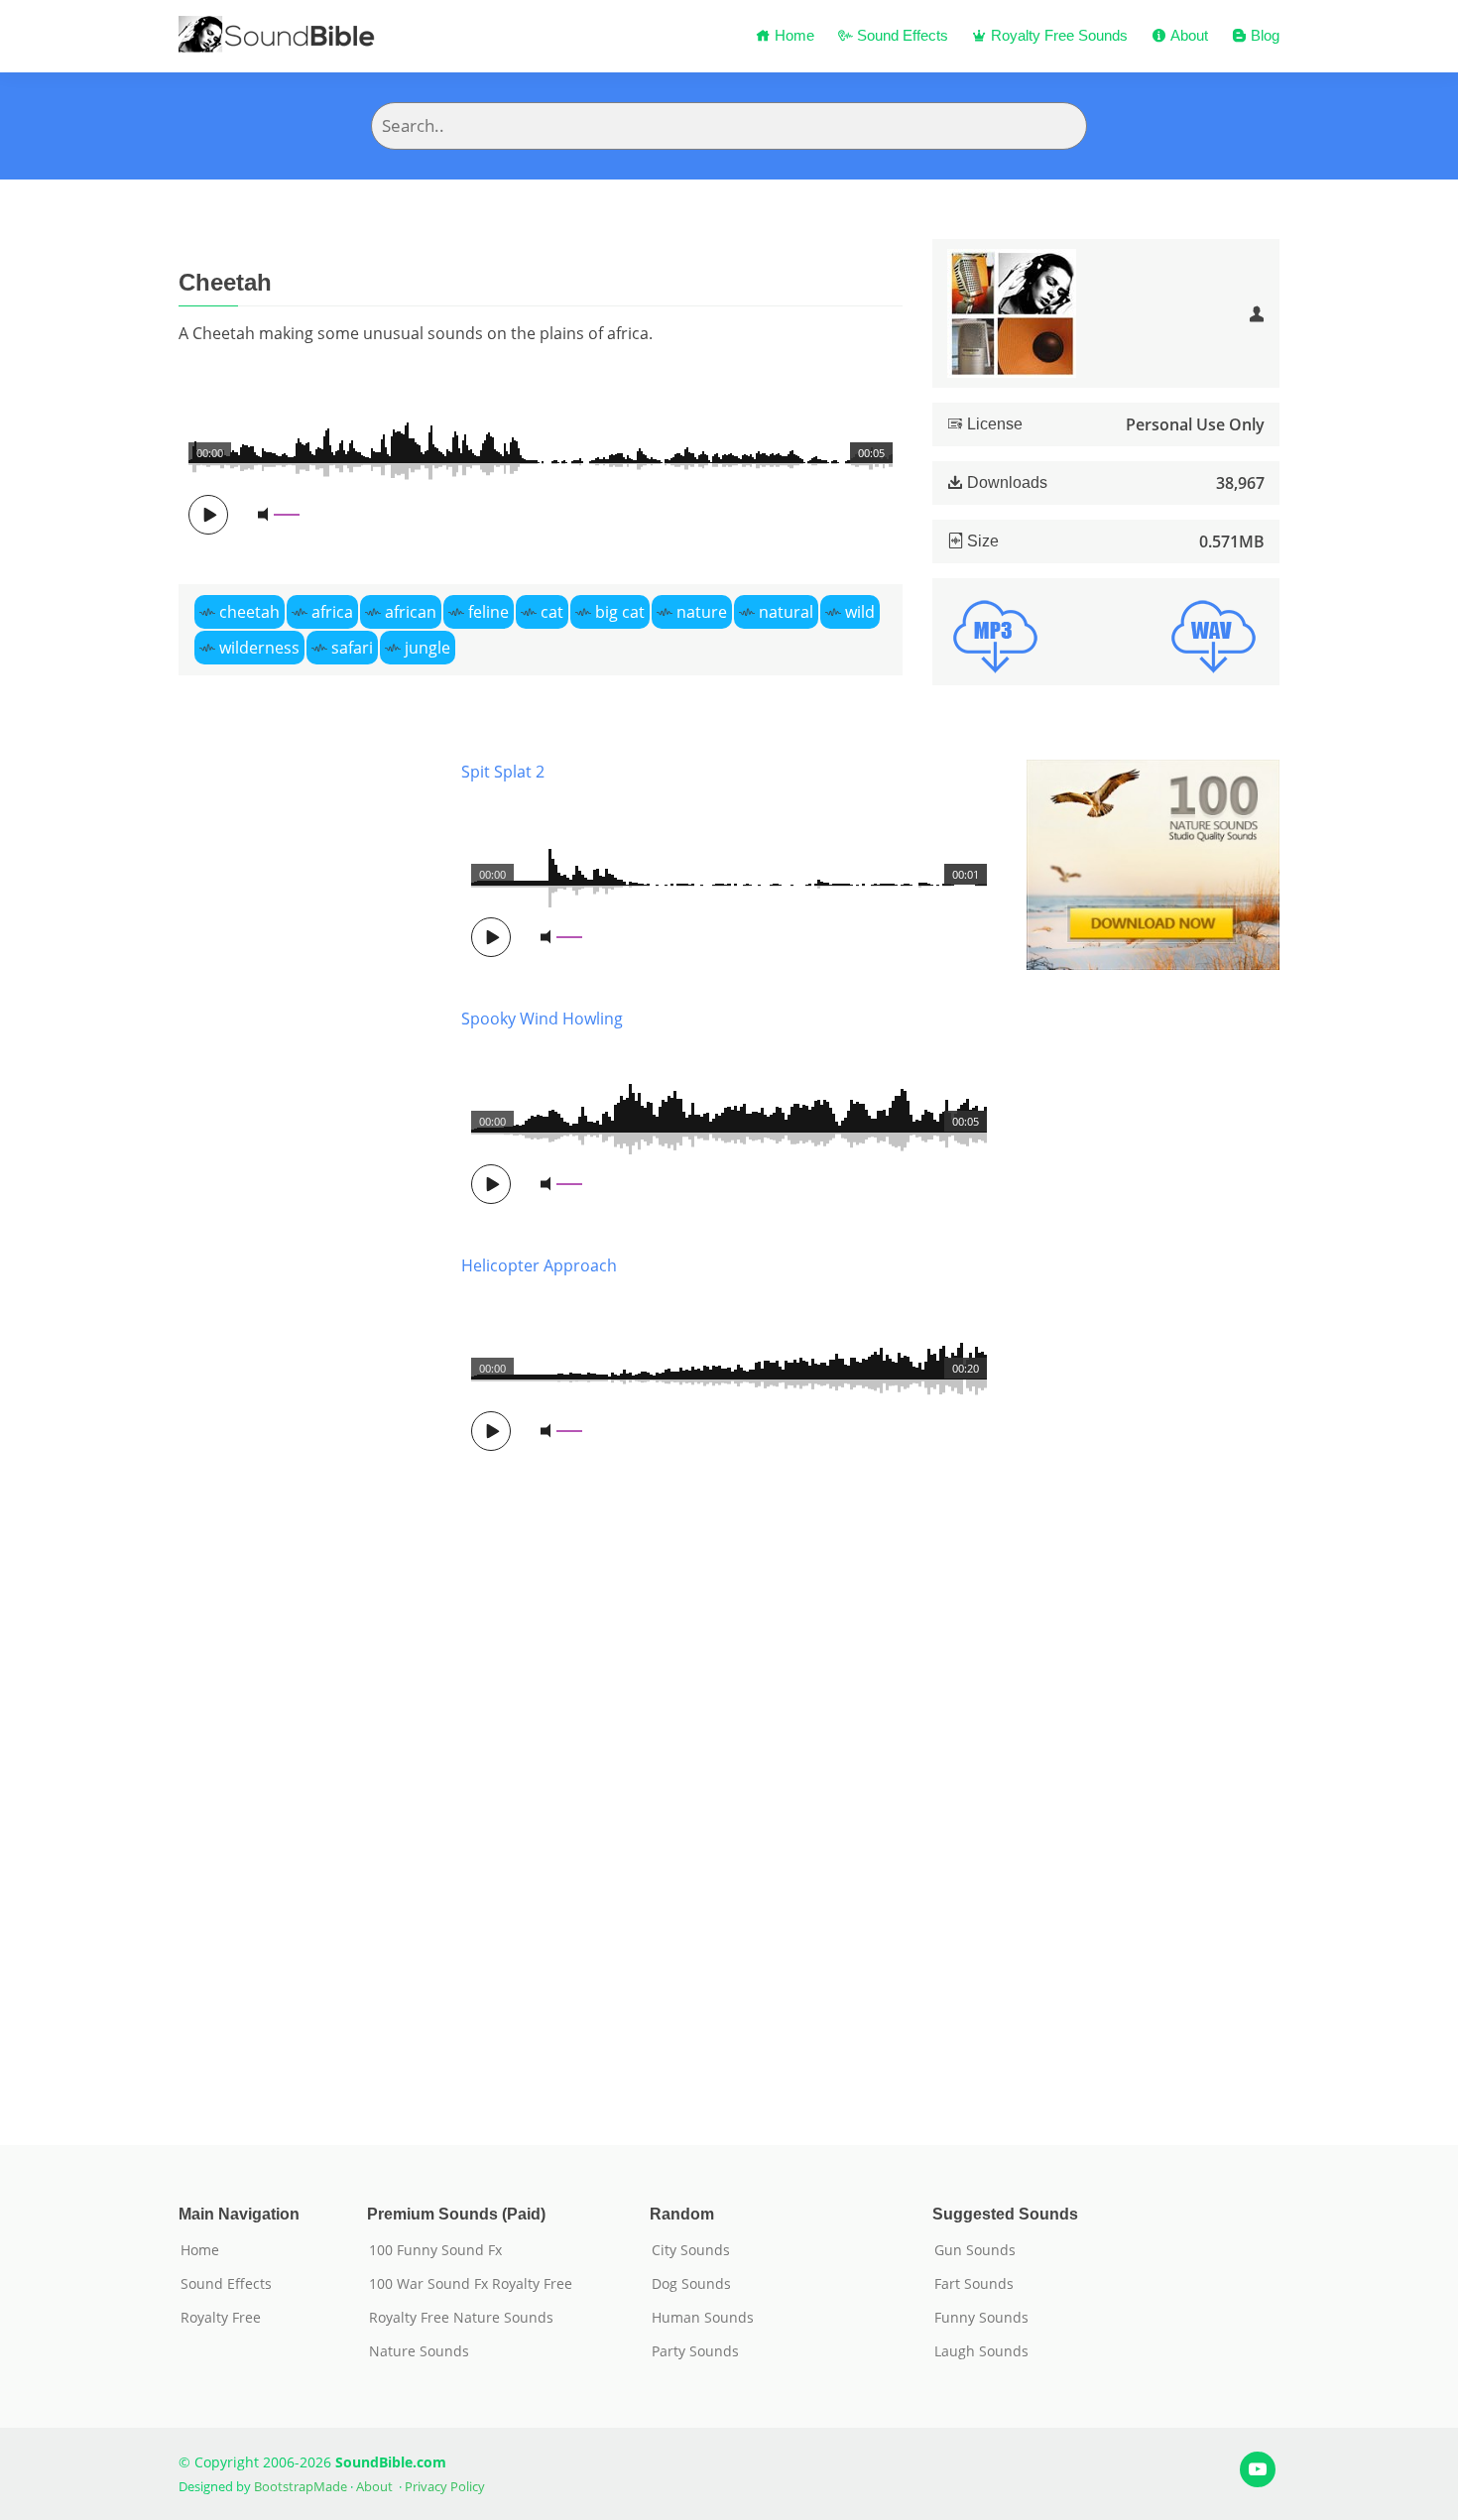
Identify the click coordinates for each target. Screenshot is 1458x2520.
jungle (427, 648)
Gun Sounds (975, 2250)
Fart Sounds (974, 2284)
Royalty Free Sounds (1057, 35)
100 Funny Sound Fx (435, 2250)
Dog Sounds (691, 2284)
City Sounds (691, 2250)
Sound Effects (901, 35)
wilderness (259, 648)
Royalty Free (221, 2318)
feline (488, 612)
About (1187, 35)
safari (352, 648)
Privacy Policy (445, 2486)
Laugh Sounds (981, 2351)
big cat (620, 612)
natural (786, 612)
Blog (1263, 35)
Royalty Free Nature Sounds (461, 2318)
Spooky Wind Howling (542, 1019)
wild (860, 612)
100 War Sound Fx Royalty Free (471, 2284)
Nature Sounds (419, 2351)
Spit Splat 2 (503, 772)
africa (332, 612)
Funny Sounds (981, 2318)
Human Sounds (703, 2318)
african (411, 612)
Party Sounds (695, 2351)
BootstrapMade (301, 2486)
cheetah (249, 612)
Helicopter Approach (539, 1265)
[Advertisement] (305, 1423)
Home (792, 35)
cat (552, 612)
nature (702, 612)
